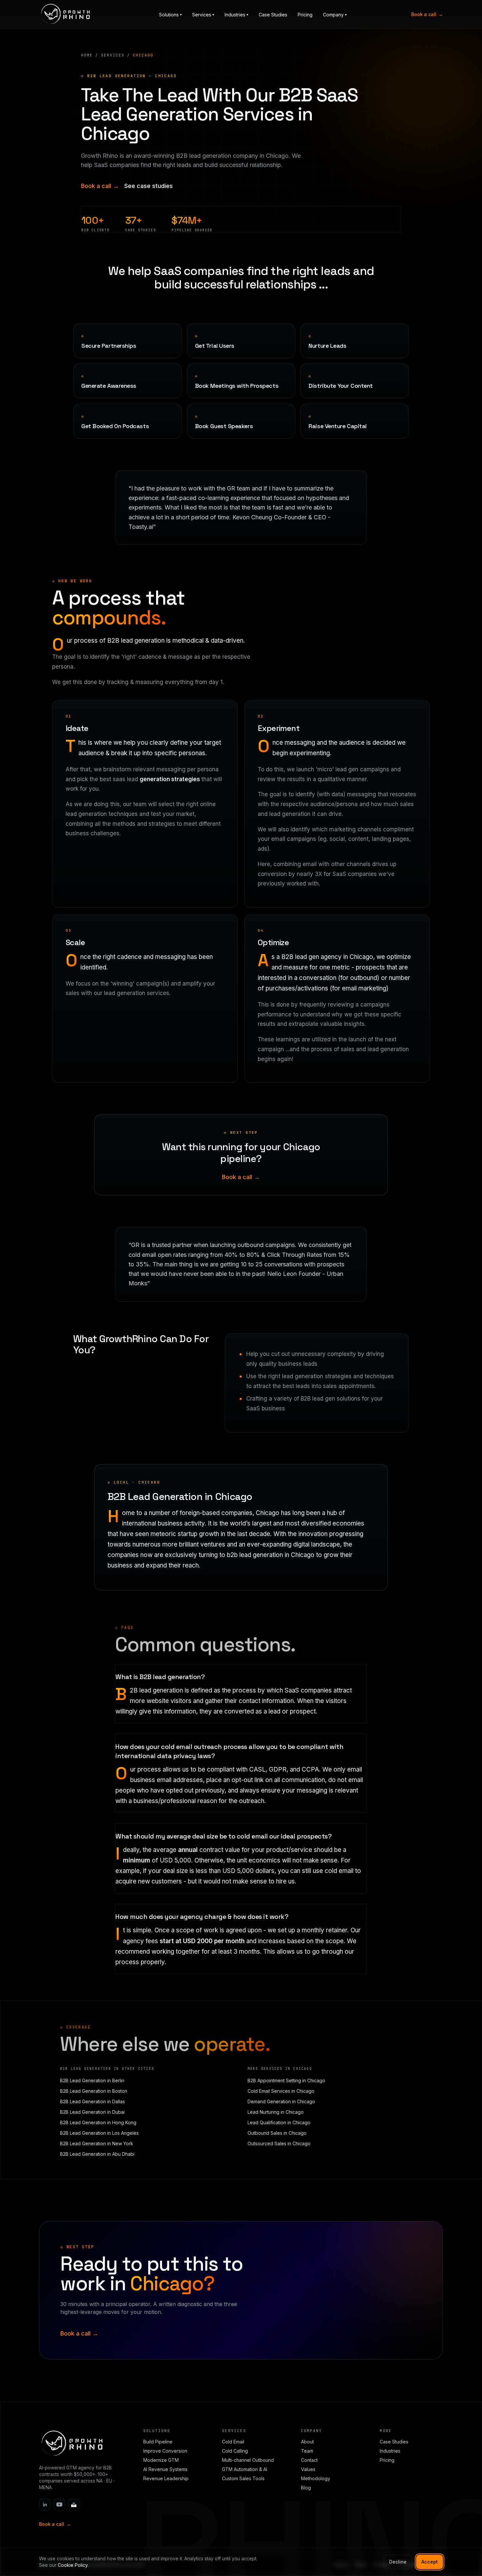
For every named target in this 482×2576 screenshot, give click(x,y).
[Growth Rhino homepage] (65, 14)
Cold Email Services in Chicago (281, 2091)
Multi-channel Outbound (248, 2460)
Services (113, 55)
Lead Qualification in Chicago (279, 2122)
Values (308, 2469)
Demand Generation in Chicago (281, 2101)
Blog (306, 2488)
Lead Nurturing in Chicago (276, 2112)
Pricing (305, 15)
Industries (390, 2451)
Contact (309, 2460)
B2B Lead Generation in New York (97, 2143)
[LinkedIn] (45, 2504)
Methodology (316, 2478)
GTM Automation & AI (245, 2469)
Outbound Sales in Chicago (277, 2133)
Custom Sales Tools (243, 2478)
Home (87, 55)
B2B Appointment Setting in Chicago (286, 2080)
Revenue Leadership (166, 2478)
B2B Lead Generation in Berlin (92, 2080)
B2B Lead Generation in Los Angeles (99, 2133)
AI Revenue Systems (165, 2469)
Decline (398, 2562)
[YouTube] (59, 2504)
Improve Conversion (165, 2451)
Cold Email (233, 2442)
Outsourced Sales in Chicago (279, 2143)
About (307, 2442)
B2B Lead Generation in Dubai (92, 2112)
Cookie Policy (73, 2565)
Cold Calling (235, 2451)
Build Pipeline (158, 2442)
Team (307, 2451)
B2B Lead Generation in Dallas (92, 2101)
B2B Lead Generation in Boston (94, 2091)
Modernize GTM (161, 2460)
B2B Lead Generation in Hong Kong (98, 2122)
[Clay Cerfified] (74, 2504)
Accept (430, 2562)
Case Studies (273, 15)
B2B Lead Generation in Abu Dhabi (97, 2154)
